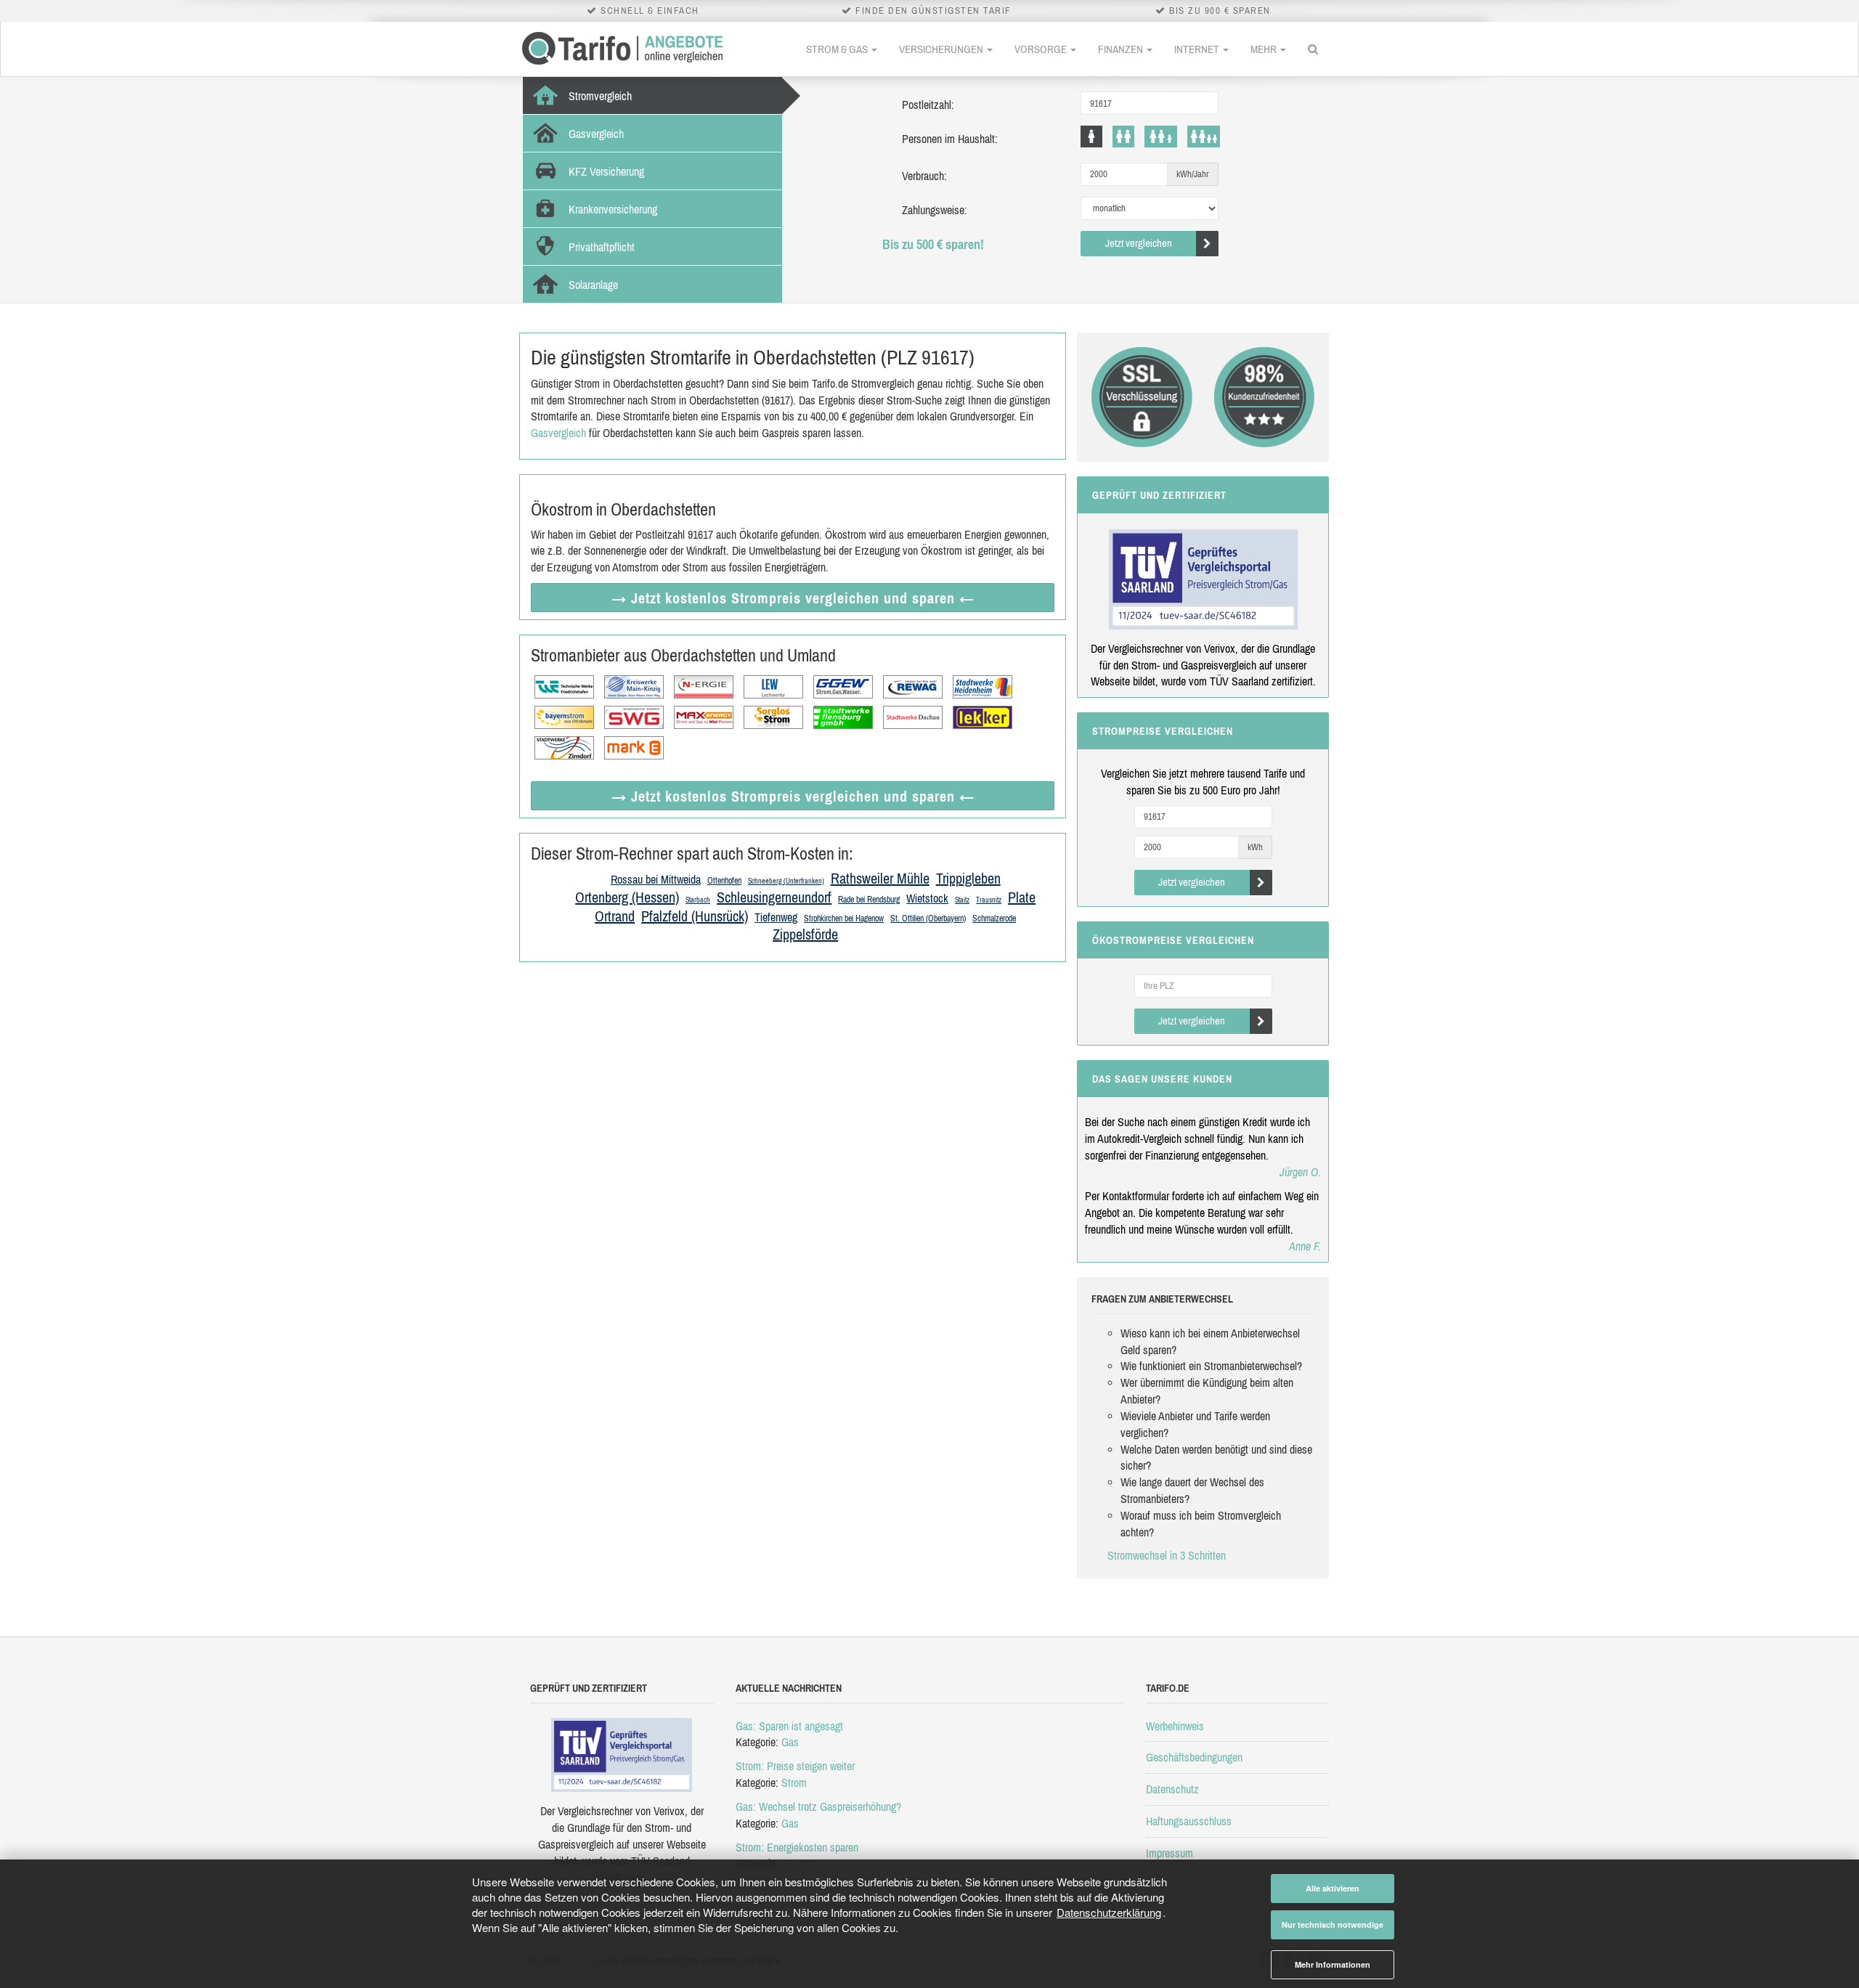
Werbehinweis (1175, 1726)
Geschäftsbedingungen (1194, 1757)
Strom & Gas (838, 49)
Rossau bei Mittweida (656, 879)
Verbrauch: (924, 176)
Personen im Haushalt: (950, 139)
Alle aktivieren (1333, 1888)
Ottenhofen (724, 881)
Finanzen (1122, 49)
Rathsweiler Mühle (880, 878)
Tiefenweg (776, 917)
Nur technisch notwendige (1333, 1924)
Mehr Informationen (1333, 1964)
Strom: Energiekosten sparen (797, 1847)
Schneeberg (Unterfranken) (786, 881)
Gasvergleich (558, 433)
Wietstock (927, 898)
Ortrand (615, 916)
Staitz (962, 900)
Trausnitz (989, 900)
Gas (790, 1742)
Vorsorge (1042, 49)
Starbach (698, 900)
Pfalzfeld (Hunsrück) (695, 916)
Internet (1198, 49)
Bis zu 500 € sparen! (933, 244)
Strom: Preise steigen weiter (795, 1766)
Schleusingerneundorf (774, 897)
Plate (1022, 897)
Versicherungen (942, 49)
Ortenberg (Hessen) (627, 897)
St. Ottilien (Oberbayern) (928, 918)
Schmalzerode (994, 918)
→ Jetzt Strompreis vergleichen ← (793, 598)
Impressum (1169, 1853)
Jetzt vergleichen (1139, 243)
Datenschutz (1172, 1789)
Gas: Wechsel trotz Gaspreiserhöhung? (818, 1806)
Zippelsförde (805, 934)
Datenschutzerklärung (1109, 1912)
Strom (794, 1783)
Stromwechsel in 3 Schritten (1167, 1555)
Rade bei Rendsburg (869, 900)
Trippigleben (968, 878)
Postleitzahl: (928, 105)
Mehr (1265, 49)
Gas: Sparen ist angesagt (789, 1726)
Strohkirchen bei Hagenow (844, 918)
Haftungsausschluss (1189, 1821)
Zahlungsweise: (935, 210)
